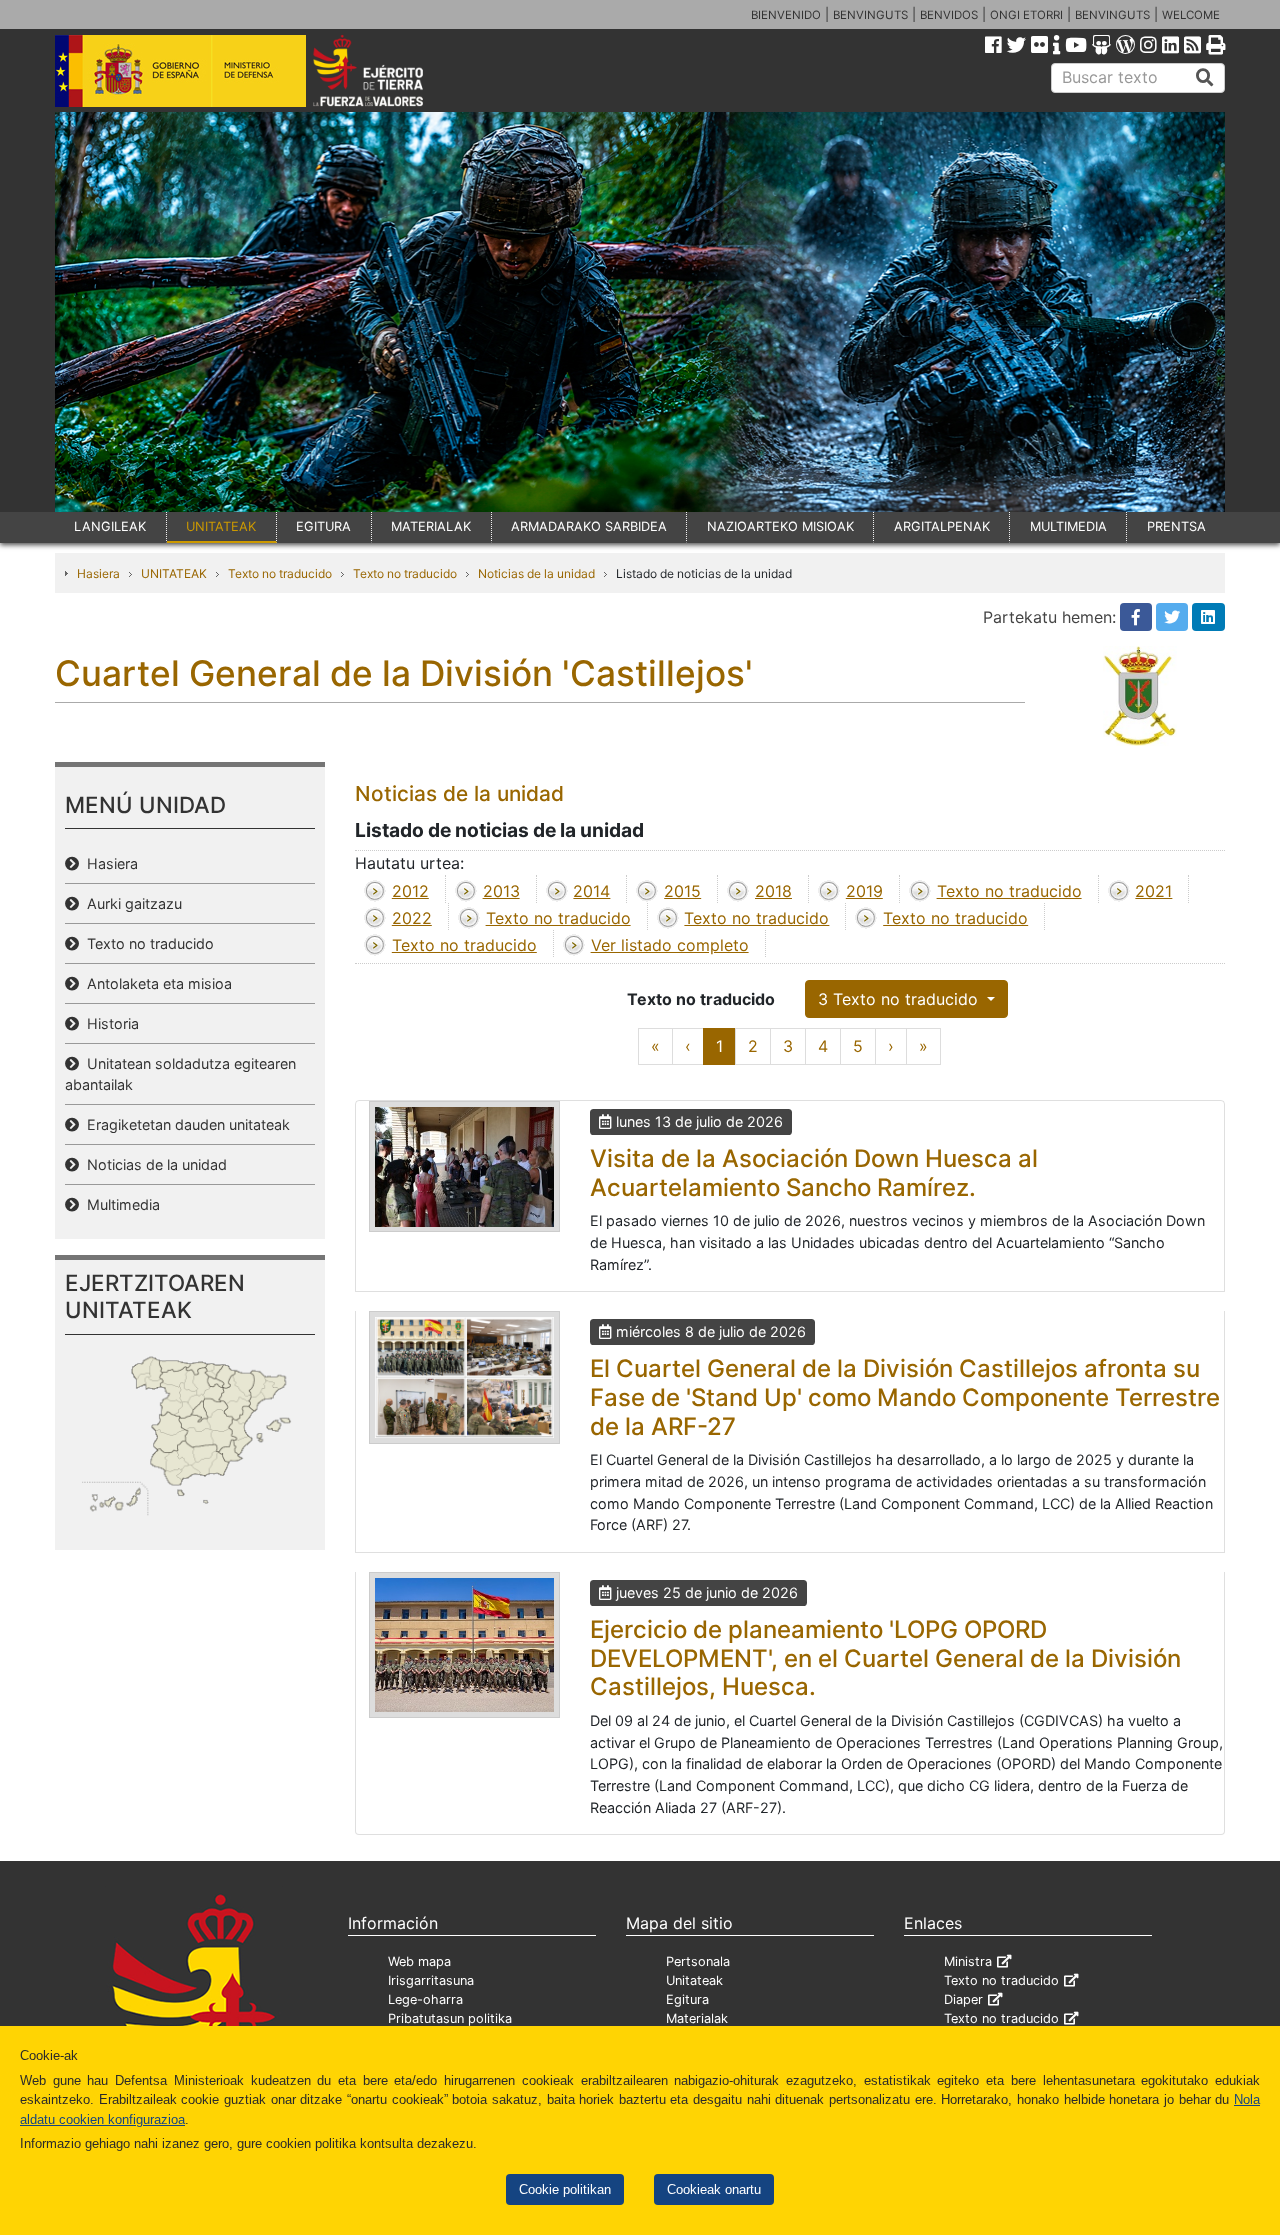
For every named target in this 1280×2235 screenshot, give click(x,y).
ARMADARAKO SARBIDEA (589, 526)
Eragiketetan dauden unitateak (184, 1124)
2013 (501, 891)
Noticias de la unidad (536, 573)
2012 (410, 891)
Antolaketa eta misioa (155, 983)
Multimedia (119, 1204)
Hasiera (98, 573)
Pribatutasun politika (450, 2018)
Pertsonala (698, 1961)
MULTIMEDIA (1068, 526)
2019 (864, 891)
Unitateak (694, 1980)
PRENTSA (1176, 526)
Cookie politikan (565, 2189)
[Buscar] (1205, 78)
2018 (773, 891)
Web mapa (419, 1961)
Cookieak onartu (714, 2189)
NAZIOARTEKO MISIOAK (780, 526)
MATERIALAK (431, 526)
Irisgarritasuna (431, 1980)
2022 (412, 918)
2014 (591, 891)
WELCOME (1191, 15)
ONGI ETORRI (1026, 15)
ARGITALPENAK (942, 526)
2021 (1153, 891)
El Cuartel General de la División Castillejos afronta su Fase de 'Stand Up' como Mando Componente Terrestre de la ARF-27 (905, 1397)
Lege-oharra (425, 1999)
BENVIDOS (949, 15)
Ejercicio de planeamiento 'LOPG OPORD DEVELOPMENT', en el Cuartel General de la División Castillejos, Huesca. (885, 1658)
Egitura (687, 1999)
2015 (682, 891)
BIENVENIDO (786, 15)
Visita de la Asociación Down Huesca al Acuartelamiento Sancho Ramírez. (814, 1173)
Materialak (697, 2018)
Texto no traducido (280, 573)
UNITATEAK (221, 526)
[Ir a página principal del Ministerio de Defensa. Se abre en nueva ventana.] (180, 69)
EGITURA (323, 526)
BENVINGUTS (870, 15)
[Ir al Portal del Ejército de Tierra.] (391, 69)
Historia (109, 1023)
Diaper (963, 1999)
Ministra (968, 1961)
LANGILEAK (110, 526)
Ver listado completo (670, 945)
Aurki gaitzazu (130, 903)
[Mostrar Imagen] (464, 1166)
